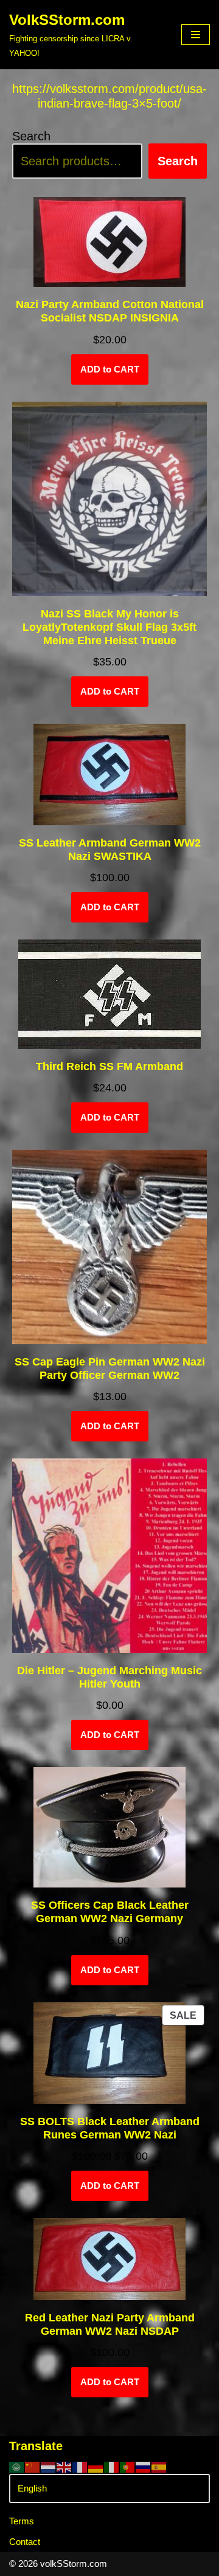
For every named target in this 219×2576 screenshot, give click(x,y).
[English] (64, 2466)
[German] (96, 2466)
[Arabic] (17, 2466)
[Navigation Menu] (196, 35)
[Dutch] (49, 2466)
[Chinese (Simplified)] (33, 2466)
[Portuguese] (128, 2466)
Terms (22, 2521)
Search (31, 136)
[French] (80, 2466)
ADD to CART (110, 369)
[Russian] (144, 2466)
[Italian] (112, 2466)
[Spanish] (159, 2466)
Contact (25, 2542)
